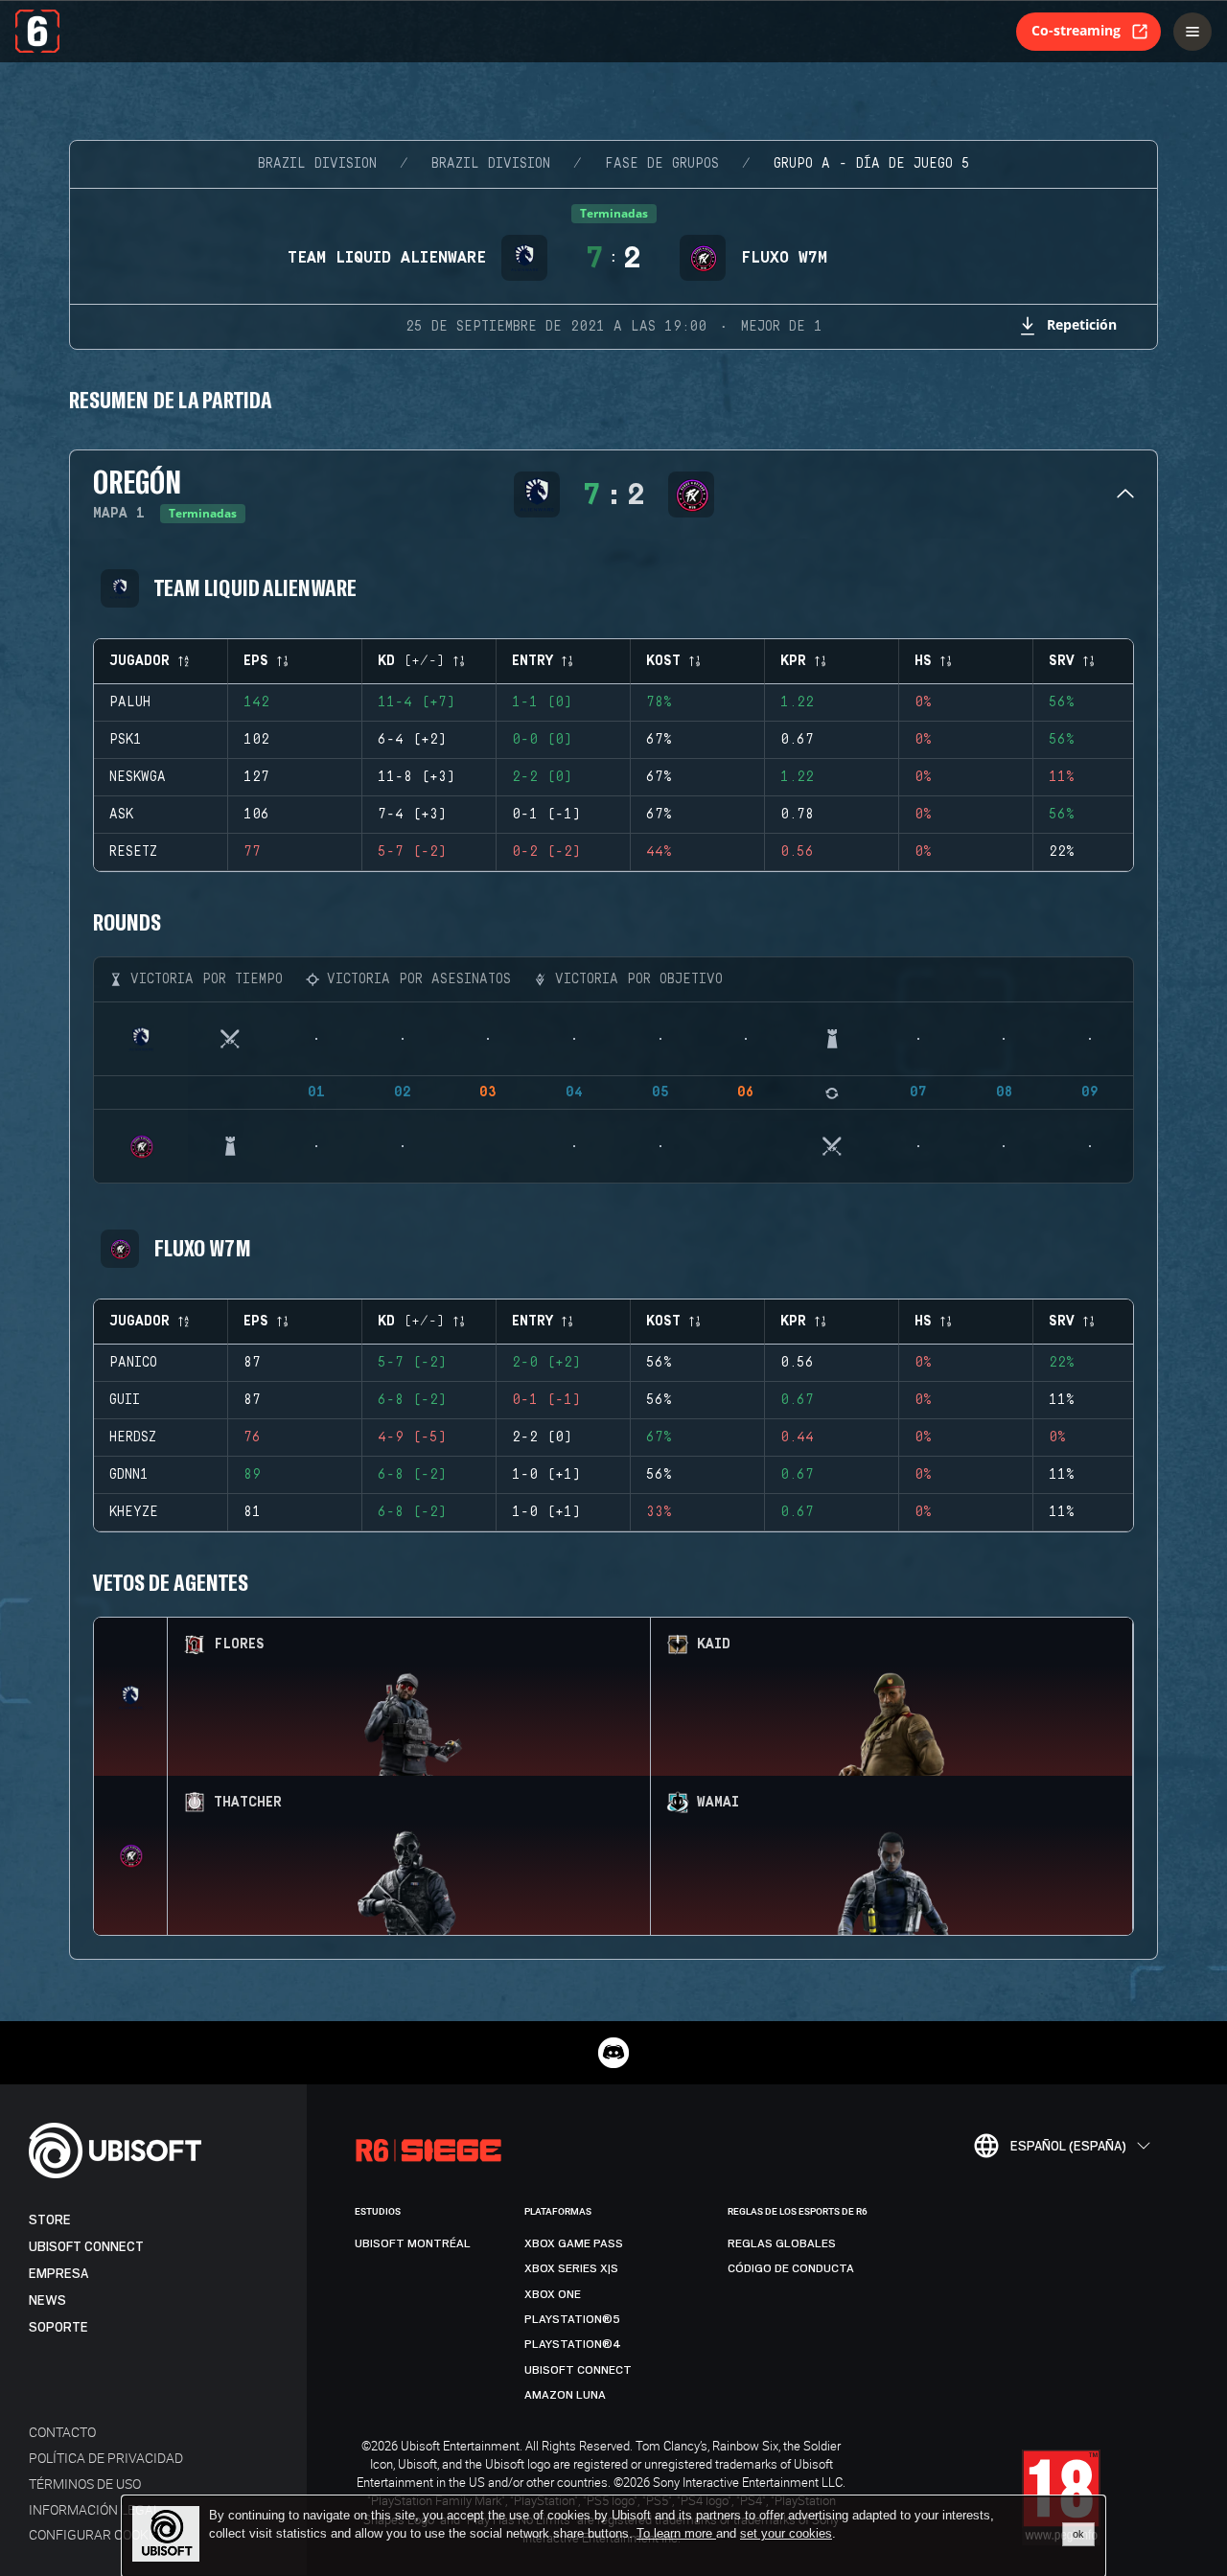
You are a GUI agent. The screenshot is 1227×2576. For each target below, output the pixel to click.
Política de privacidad (106, 2458)
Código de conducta (791, 2268)
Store (50, 2220)
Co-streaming (1076, 30)
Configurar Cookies (98, 2534)
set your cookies (786, 2534)
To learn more (676, 2533)
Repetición (1082, 324)
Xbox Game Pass (574, 2243)
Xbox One (553, 2294)
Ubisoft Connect (86, 2247)
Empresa (58, 2274)
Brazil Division (317, 164)
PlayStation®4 (573, 2344)
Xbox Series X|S (571, 2268)
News (47, 2300)
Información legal (94, 2509)
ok (1078, 2534)
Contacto (62, 2432)
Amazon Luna (565, 2395)
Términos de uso (85, 2484)
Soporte (58, 2327)
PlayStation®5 (572, 2319)
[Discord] (613, 2053)
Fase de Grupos (662, 164)
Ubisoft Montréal (413, 2243)
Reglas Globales (782, 2243)
